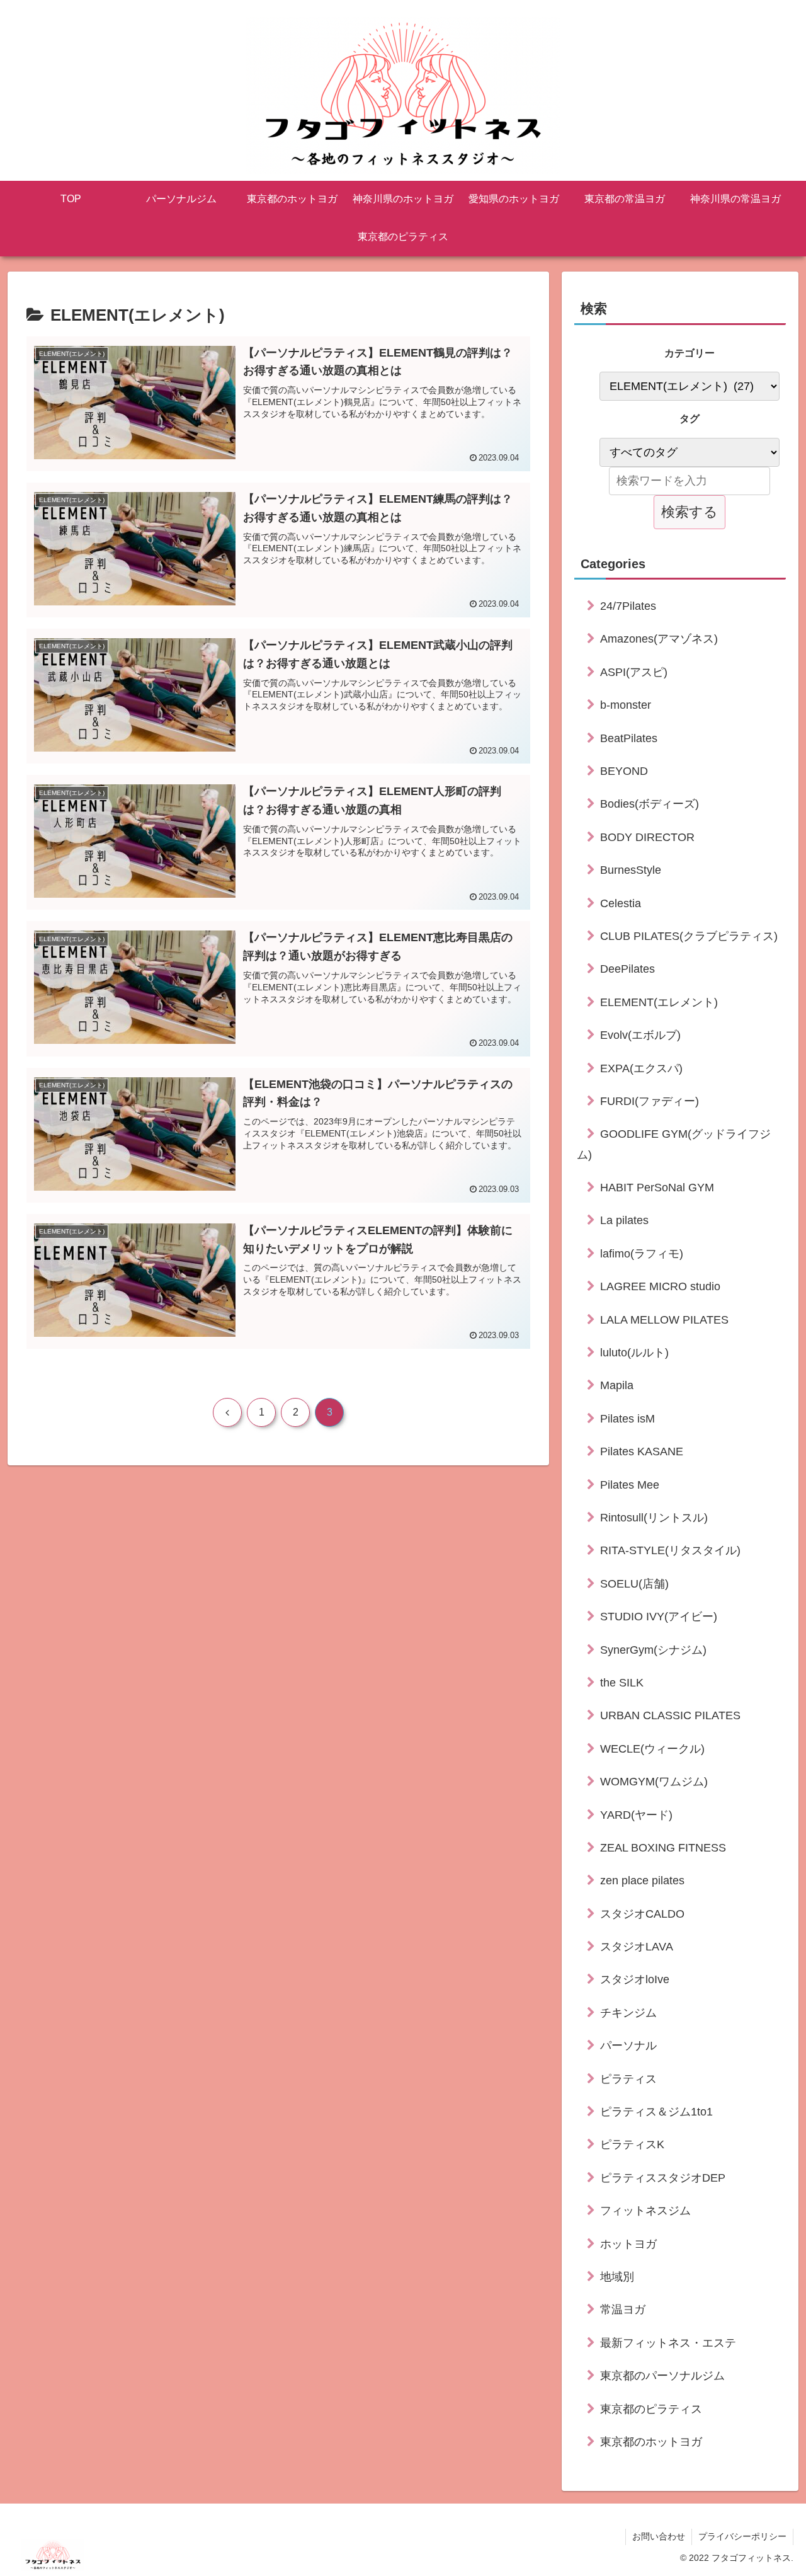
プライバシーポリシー (742, 2536)
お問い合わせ (659, 2536)
